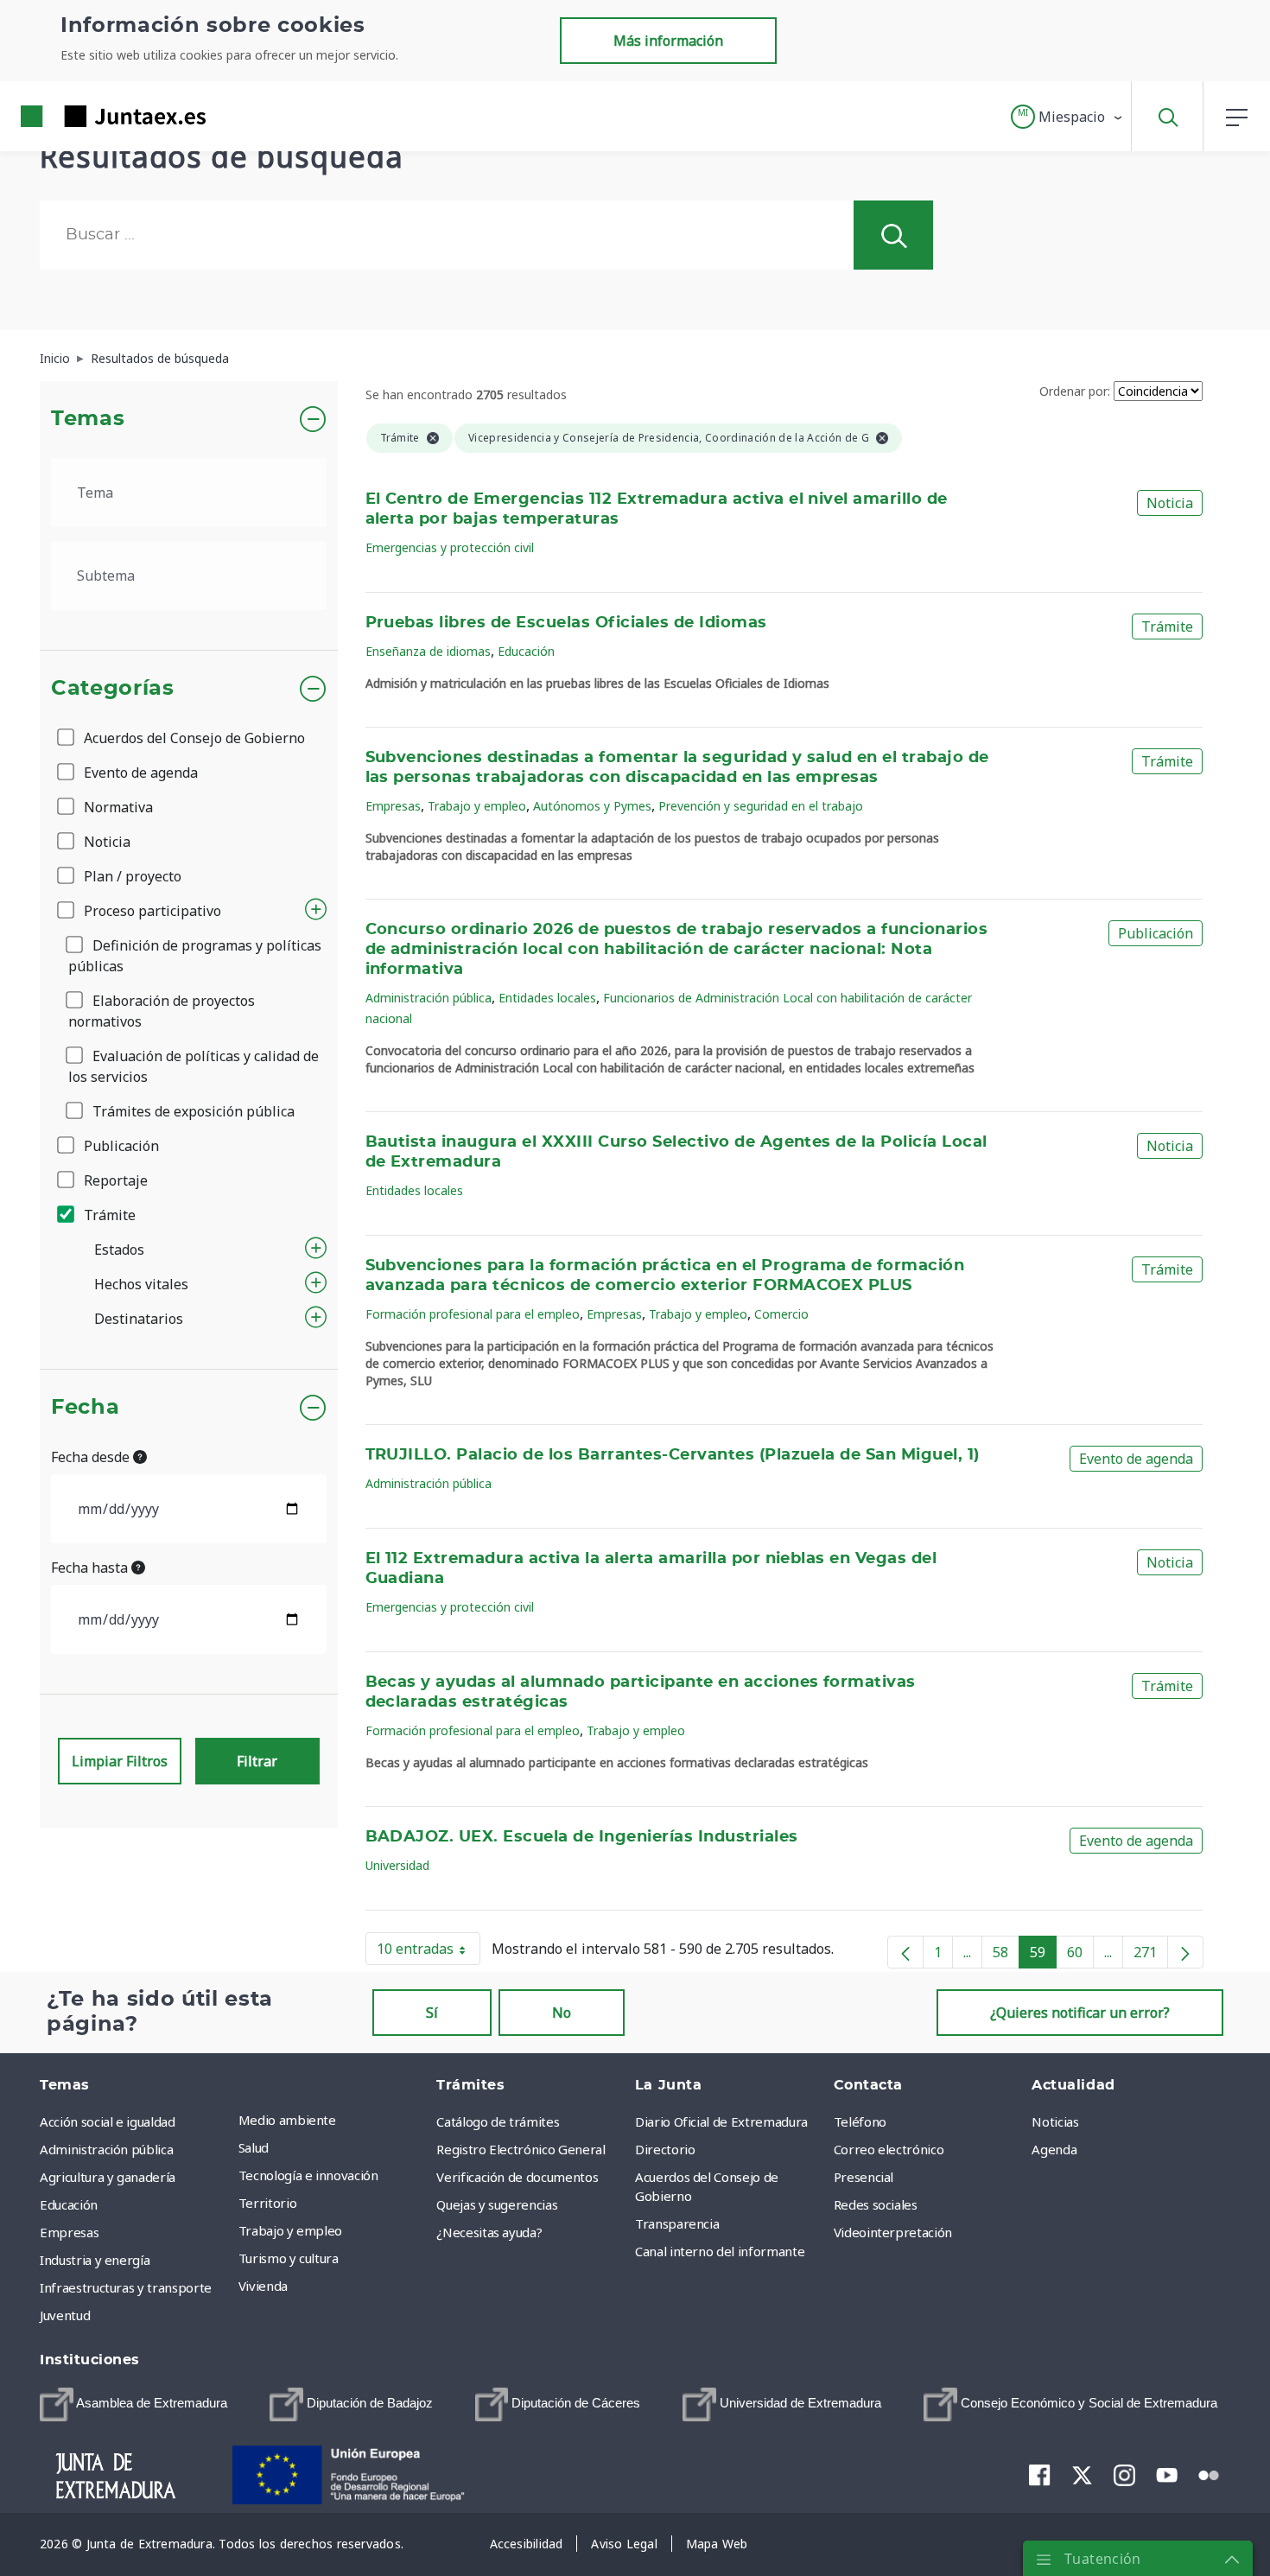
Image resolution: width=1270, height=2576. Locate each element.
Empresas (393, 806)
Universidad (397, 1865)
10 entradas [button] (429, 1952)
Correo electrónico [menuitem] (889, 2149)
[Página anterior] (905, 1952)
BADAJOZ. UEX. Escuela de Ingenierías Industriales (582, 1837)
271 (1151, 1956)
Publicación (120, 1146)
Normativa (117, 807)
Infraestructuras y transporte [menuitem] (126, 2287)
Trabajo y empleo (477, 806)
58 (1006, 1956)
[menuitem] (133, 2404)
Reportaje (114, 1180)
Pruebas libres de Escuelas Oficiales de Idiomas (566, 623)
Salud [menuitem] (254, 2147)
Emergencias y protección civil (450, 547)
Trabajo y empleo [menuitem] (290, 2230)
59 (1043, 1956)
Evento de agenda (139, 773)
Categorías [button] (113, 689)
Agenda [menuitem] (1054, 2149)
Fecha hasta (91, 1568)
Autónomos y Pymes (592, 806)
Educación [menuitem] (69, 2204)
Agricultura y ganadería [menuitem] (108, 2177)
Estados (119, 1250)
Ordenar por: (1075, 391)
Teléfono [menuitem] (860, 2121)
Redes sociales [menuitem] (876, 2204)
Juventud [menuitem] (65, 2315)
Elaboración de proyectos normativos (162, 1011)
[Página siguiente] (1185, 1952)
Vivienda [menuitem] (263, 2286)
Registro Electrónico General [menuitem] (521, 2149)
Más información (668, 41)
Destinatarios (139, 1319)
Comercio (781, 1314)
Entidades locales (547, 998)
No (562, 2013)
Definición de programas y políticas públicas (195, 956)
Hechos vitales (141, 1284)
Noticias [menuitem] (1055, 2121)
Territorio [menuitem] (268, 2203)
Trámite (108, 1215)
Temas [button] (88, 419)
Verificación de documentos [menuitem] (517, 2177)
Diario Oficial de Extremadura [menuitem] (721, 2121)
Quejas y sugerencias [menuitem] (497, 2204)
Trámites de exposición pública (192, 1111)
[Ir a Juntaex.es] (82, 116)
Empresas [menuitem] (69, 2232)
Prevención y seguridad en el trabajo (761, 806)
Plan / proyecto (131, 876)
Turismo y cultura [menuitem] (289, 2258)
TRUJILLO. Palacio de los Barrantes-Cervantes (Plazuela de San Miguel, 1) (673, 1455)
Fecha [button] (85, 1408)
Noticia (105, 842)
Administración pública (429, 998)
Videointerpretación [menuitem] (893, 2232)
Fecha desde (92, 1457)
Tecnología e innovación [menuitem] (308, 2175)
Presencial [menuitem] (864, 2177)
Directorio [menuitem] (665, 2149)
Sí (432, 2013)
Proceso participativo (151, 911)
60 (1080, 1956)
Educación (526, 651)
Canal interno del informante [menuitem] (720, 2251)
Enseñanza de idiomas (428, 651)
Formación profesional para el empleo (473, 1314)
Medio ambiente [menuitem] (287, 2120)
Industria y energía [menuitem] (95, 2260)
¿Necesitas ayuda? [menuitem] (489, 2232)
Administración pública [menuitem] (106, 2149)
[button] (1067, 117)
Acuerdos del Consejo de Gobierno (193, 738)
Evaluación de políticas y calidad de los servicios (194, 1066)
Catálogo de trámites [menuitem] (498, 2121)
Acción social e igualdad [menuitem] (108, 2121)
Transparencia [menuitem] (677, 2223)
